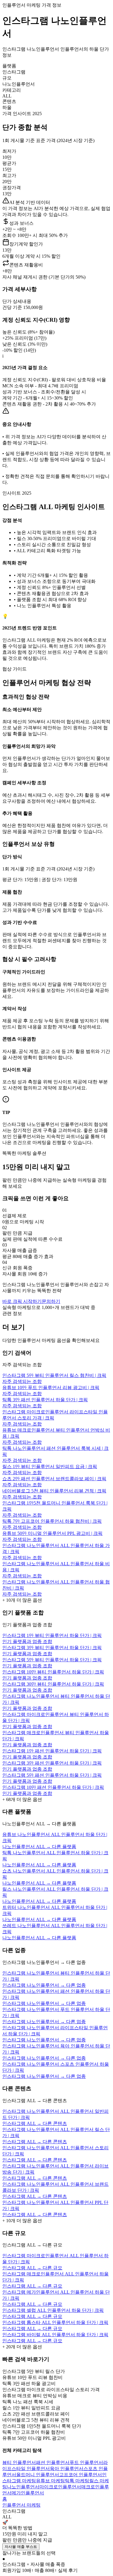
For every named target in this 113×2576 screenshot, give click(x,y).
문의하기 (51, 1301)
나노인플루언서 (23, 2487)
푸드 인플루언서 (86, 2462)
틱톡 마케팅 (77, 2481)
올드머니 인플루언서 (38, 2475)
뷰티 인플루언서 (19, 2462)
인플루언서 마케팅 (21, 2505)
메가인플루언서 (28, 2493)
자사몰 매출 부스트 (21, 2547)
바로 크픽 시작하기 (22, 1301)
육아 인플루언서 (67, 2469)
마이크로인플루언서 (60, 2487)
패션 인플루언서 (53, 2462)
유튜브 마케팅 (50, 2481)
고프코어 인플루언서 (81, 2475)
